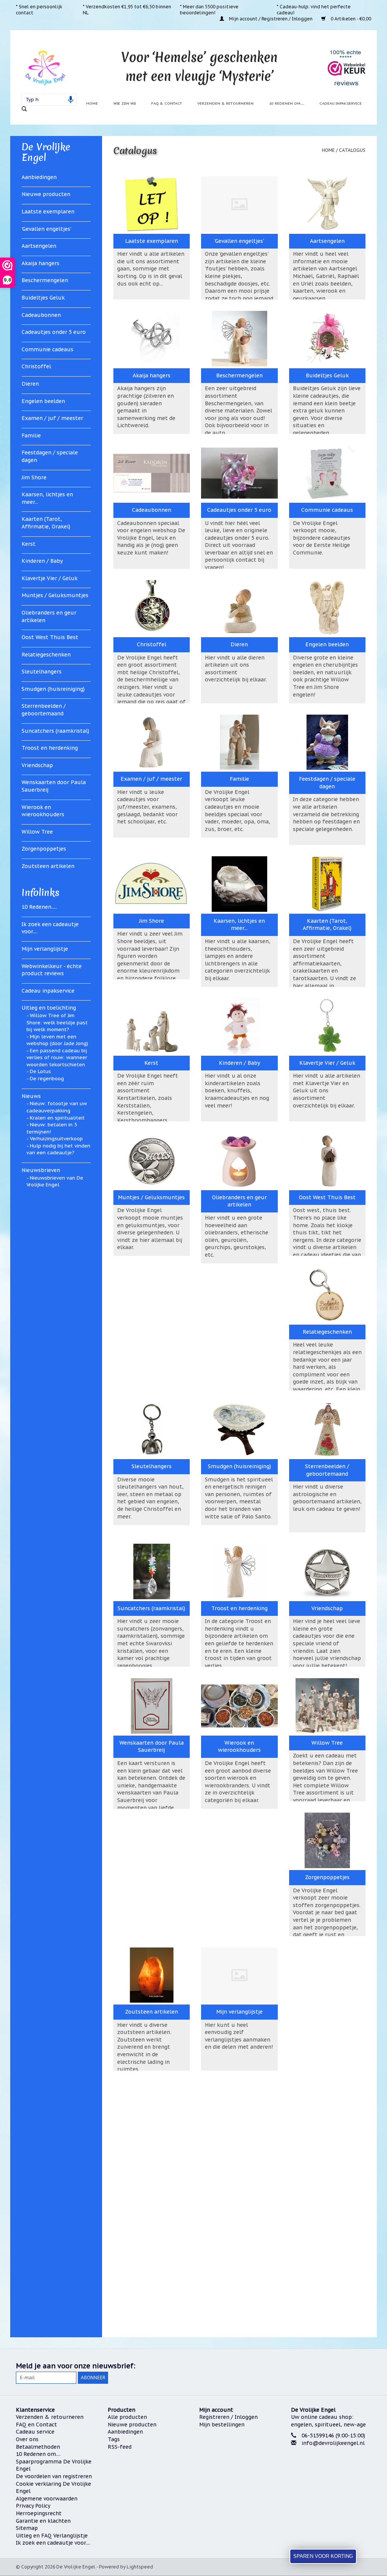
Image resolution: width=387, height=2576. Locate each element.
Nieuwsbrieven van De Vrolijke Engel (55, 1181)
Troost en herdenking (50, 748)
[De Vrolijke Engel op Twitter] (324, 2366)
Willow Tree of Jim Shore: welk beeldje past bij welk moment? (57, 1022)
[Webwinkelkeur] (331, 2472)
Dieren (30, 384)
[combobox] (49, 100)
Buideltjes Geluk (43, 298)
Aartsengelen (39, 246)
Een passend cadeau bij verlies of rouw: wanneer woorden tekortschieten (57, 1058)
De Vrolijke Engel (46, 152)
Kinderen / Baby (42, 561)
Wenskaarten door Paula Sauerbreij (54, 786)
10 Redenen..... (39, 907)
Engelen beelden (43, 401)
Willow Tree (37, 832)
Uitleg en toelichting (49, 1008)
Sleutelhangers (42, 672)
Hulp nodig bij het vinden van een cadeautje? (58, 1149)
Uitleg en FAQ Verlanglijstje (52, 2536)
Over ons (27, 2439)
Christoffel (36, 366)
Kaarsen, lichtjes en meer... (47, 498)
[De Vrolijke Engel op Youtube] (351, 2366)
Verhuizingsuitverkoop (56, 1139)
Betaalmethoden (38, 2447)
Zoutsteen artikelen (48, 866)
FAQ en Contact (36, 2425)
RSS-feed (120, 2447)
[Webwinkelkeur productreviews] (347, 68)
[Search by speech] (71, 100)
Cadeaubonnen (41, 315)
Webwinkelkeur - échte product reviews (52, 970)
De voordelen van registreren (54, 2476)
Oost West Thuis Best (50, 637)
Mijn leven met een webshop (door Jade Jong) (57, 1040)
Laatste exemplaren (48, 212)
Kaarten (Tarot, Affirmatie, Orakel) (46, 523)
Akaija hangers (40, 263)
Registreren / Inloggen (228, 2417)
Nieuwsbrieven (41, 1170)
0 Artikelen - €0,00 (350, 19)
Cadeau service (35, 2432)
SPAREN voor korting (323, 2556)
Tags (114, 2439)
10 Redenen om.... (38, 2454)
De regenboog (47, 1079)
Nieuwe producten (46, 194)
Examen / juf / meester (52, 418)
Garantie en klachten (43, 2521)
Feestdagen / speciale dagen (50, 456)
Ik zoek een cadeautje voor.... (50, 928)
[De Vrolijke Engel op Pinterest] (338, 2366)
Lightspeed (140, 2567)
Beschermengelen (45, 280)
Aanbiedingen (39, 177)
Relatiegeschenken (46, 655)
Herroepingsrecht (39, 2513)
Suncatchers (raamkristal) (55, 731)
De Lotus (40, 1071)
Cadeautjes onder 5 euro (54, 332)
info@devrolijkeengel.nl (333, 2443)
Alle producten (127, 2417)
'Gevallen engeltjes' (46, 229)
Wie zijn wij (125, 103)
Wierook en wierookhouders (43, 811)
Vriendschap (37, 765)
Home (92, 103)
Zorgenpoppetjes (44, 849)
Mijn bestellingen (222, 2425)
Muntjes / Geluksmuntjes (55, 595)
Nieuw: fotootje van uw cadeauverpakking (57, 1107)
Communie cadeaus (47, 349)
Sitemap (27, 2528)
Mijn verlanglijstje (45, 949)
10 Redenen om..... (287, 103)
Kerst (29, 544)
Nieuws (31, 1096)
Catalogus (352, 150)
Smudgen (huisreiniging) (53, 689)
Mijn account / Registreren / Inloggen (271, 19)
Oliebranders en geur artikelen (49, 616)
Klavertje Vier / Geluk (50, 578)
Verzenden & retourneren (225, 103)
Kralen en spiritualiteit (57, 1118)
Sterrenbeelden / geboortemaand (44, 710)
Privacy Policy (33, 2506)
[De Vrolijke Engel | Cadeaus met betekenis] (45, 67)
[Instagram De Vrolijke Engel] (365, 2366)
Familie (31, 436)
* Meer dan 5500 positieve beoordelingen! (209, 10)
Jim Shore (34, 477)
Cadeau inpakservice (341, 103)
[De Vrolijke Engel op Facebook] (311, 2366)
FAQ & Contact (167, 103)
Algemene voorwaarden (47, 2499)
